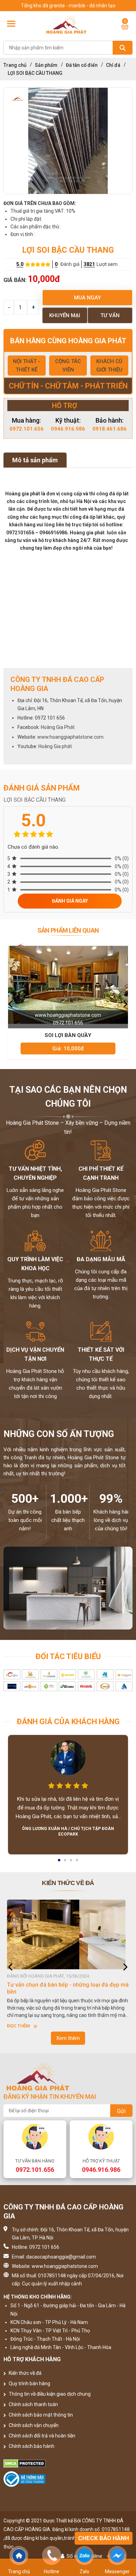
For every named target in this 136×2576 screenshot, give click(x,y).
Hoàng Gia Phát (58, 727)
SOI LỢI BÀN (68, 1035)
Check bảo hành (104, 2538)
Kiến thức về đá (25, 2373)
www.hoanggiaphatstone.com (70, 737)
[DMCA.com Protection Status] (68, 2464)
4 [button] (77, 1862)
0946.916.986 (68, 429)
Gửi (121, 2111)
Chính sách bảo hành (31, 2446)
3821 (89, 264)
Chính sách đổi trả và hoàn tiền (41, 2436)
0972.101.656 (27, 429)
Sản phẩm (46, 65)
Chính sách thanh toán (33, 2404)
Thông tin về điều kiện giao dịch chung (49, 2394)
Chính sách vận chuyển (33, 2425)
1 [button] (60, 1862)
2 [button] (66, 1862)
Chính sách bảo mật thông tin (40, 2415)
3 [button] (71, 1862)
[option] (68, 141)
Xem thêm (68, 2038)
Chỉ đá (113, 65)
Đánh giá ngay (70, 901)
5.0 (20, 264)
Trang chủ (15, 65)
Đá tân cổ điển (82, 65)
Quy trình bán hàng (29, 2383)
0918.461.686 (109, 429)
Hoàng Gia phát (55, 746)
